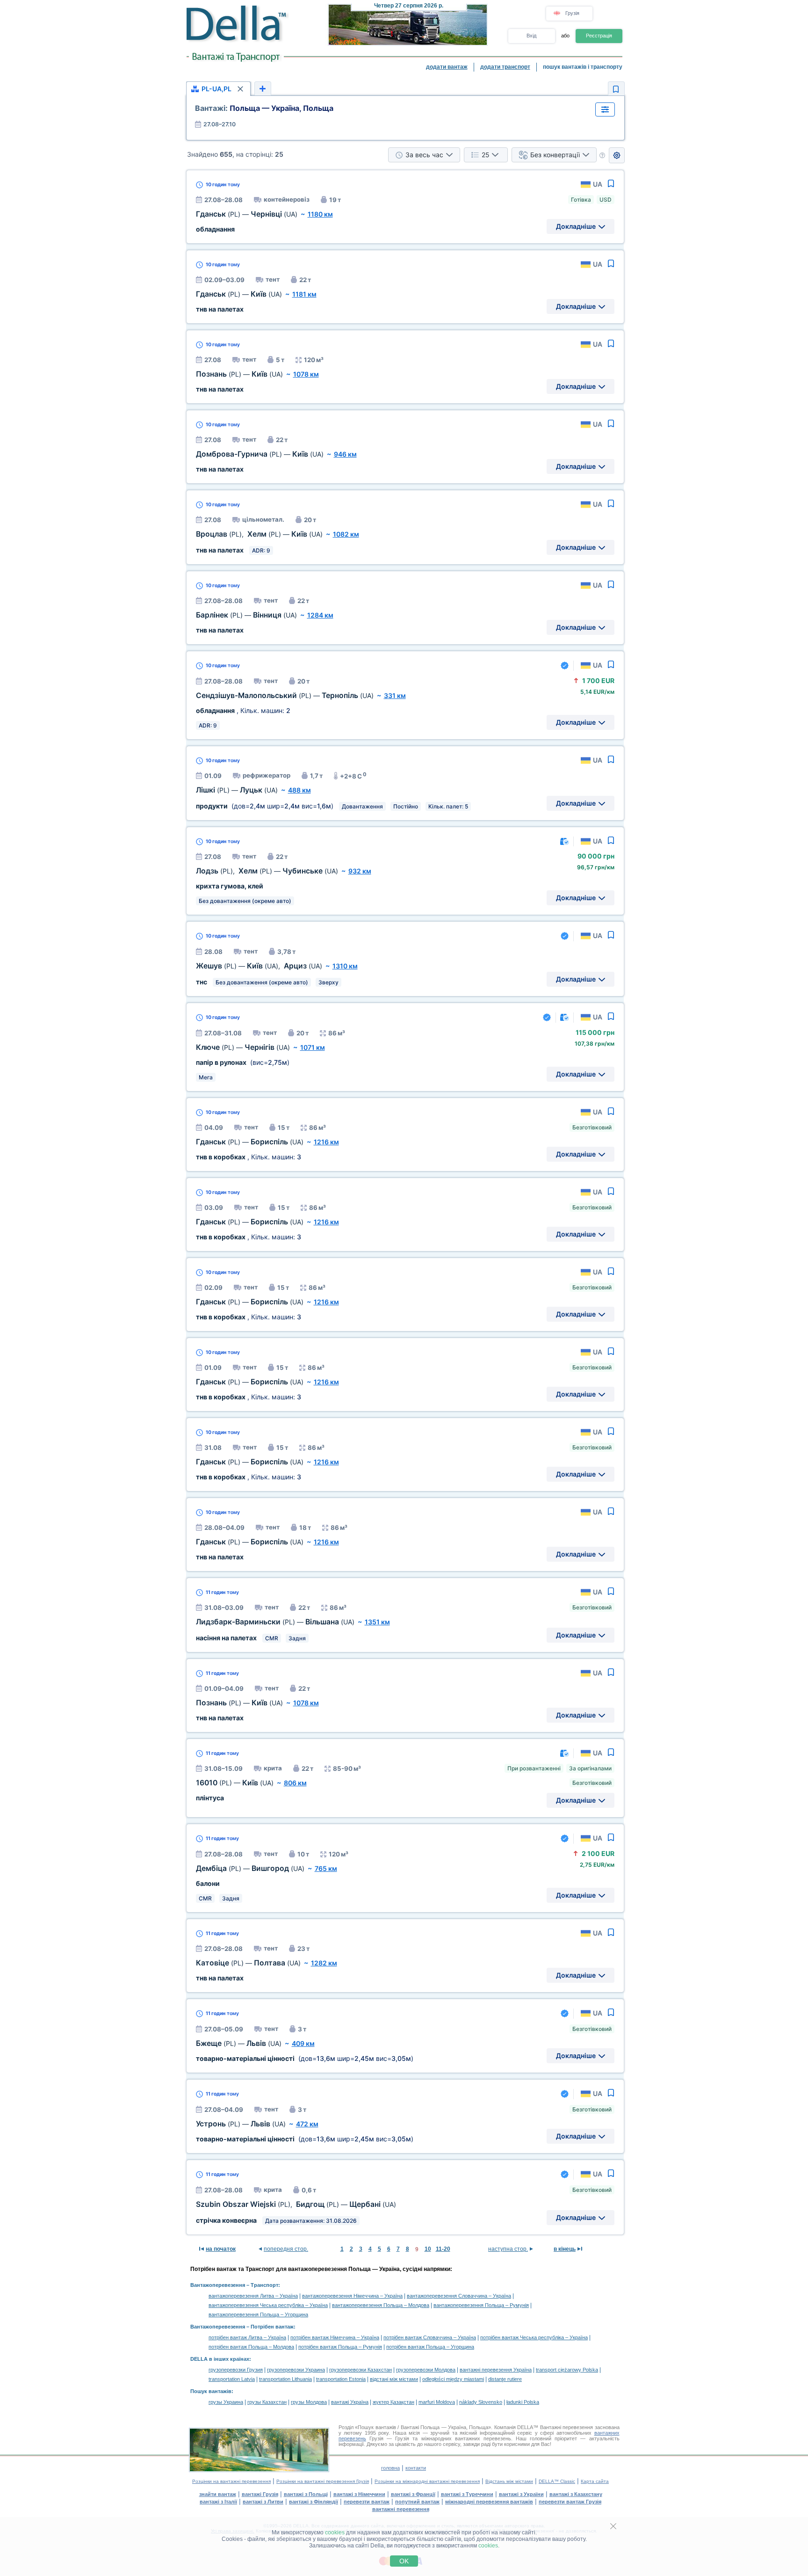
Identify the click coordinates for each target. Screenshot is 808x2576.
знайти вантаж (218, 2494)
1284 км (320, 615)
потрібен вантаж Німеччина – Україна (335, 2337)
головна (390, 2468)
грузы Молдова (309, 2402)
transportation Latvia (232, 2379)
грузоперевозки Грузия (236, 2370)
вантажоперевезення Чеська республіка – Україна (268, 2305)
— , (259, 966)
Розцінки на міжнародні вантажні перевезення (427, 2481)
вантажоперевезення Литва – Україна (253, 2296)
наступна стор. (508, 2249)
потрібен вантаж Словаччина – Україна (430, 2337)
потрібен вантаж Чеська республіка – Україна (534, 2337)
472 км (307, 2124)
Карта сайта (595, 2481)
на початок (221, 2249)
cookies (335, 2532)
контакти (416, 2468)
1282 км (324, 1963)
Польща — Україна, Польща (264, 108)
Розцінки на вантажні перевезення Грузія (323, 2481)
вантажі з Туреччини (467, 2494)
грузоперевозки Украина (296, 2370)
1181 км (304, 294)
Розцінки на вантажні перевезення (231, 2481)
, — (259, 534)
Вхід (531, 36)
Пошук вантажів (211, 2391)
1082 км (346, 534)
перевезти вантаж (367, 2502)
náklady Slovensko (481, 2402)
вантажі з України (521, 2494)
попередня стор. (286, 2249)
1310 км (345, 966)
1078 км (306, 374)
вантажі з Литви (263, 2502)
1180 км (320, 214)
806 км (295, 1783)
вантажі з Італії (218, 2502)
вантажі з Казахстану (576, 2494)
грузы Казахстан (267, 2402)
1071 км (313, 1047)
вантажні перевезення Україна (496, 2370)
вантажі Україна (350, 2402)
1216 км (326, 1142)
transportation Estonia (341, 2379)
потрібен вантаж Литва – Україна (247, 2337)
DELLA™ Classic (557, 2481)
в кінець (565, 2249)
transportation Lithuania (285, 2379)
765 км (326, 1868)
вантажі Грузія (260, 2494)
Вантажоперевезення (218, 2285)
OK (404, 2561)
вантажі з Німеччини (359, 2494)
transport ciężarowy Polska (567, 2370)
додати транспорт (505, 67)
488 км (299, 790)
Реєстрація (599, 36)
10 (428, 2249)
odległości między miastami (453, 2379)
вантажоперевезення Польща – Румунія (481, 2305)
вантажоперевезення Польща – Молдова (381, 2305)
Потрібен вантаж (272, 2327)
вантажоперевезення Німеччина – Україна (352, 2296)
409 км (303, 2043)
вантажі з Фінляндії (314, 2502)
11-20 (443, 2249)
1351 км (377, 1622)
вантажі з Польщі (306, 2494)
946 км (345, 454)
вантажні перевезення (401, 2509)
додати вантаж (447, 67)
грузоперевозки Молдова (426, 2370)
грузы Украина (226, 2402)
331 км (395, 695)
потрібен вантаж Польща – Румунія (340, 2347)
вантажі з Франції (413, 2494)
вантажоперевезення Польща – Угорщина (258, 2314)
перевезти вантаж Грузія (570, 2502)
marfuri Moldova (437, 2402)
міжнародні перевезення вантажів (489, 2502)
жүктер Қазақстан (393, 2402)
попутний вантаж (417, 2502)
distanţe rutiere (505, 2379)
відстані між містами (394, 2379)
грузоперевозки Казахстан (361, 2370)
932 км (360, 871)
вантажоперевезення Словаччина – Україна (459, 2296)
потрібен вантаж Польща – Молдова (251, 2347)
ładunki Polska (523, 2402)
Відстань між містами (509, 2481)
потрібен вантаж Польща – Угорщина (430, 2347)
